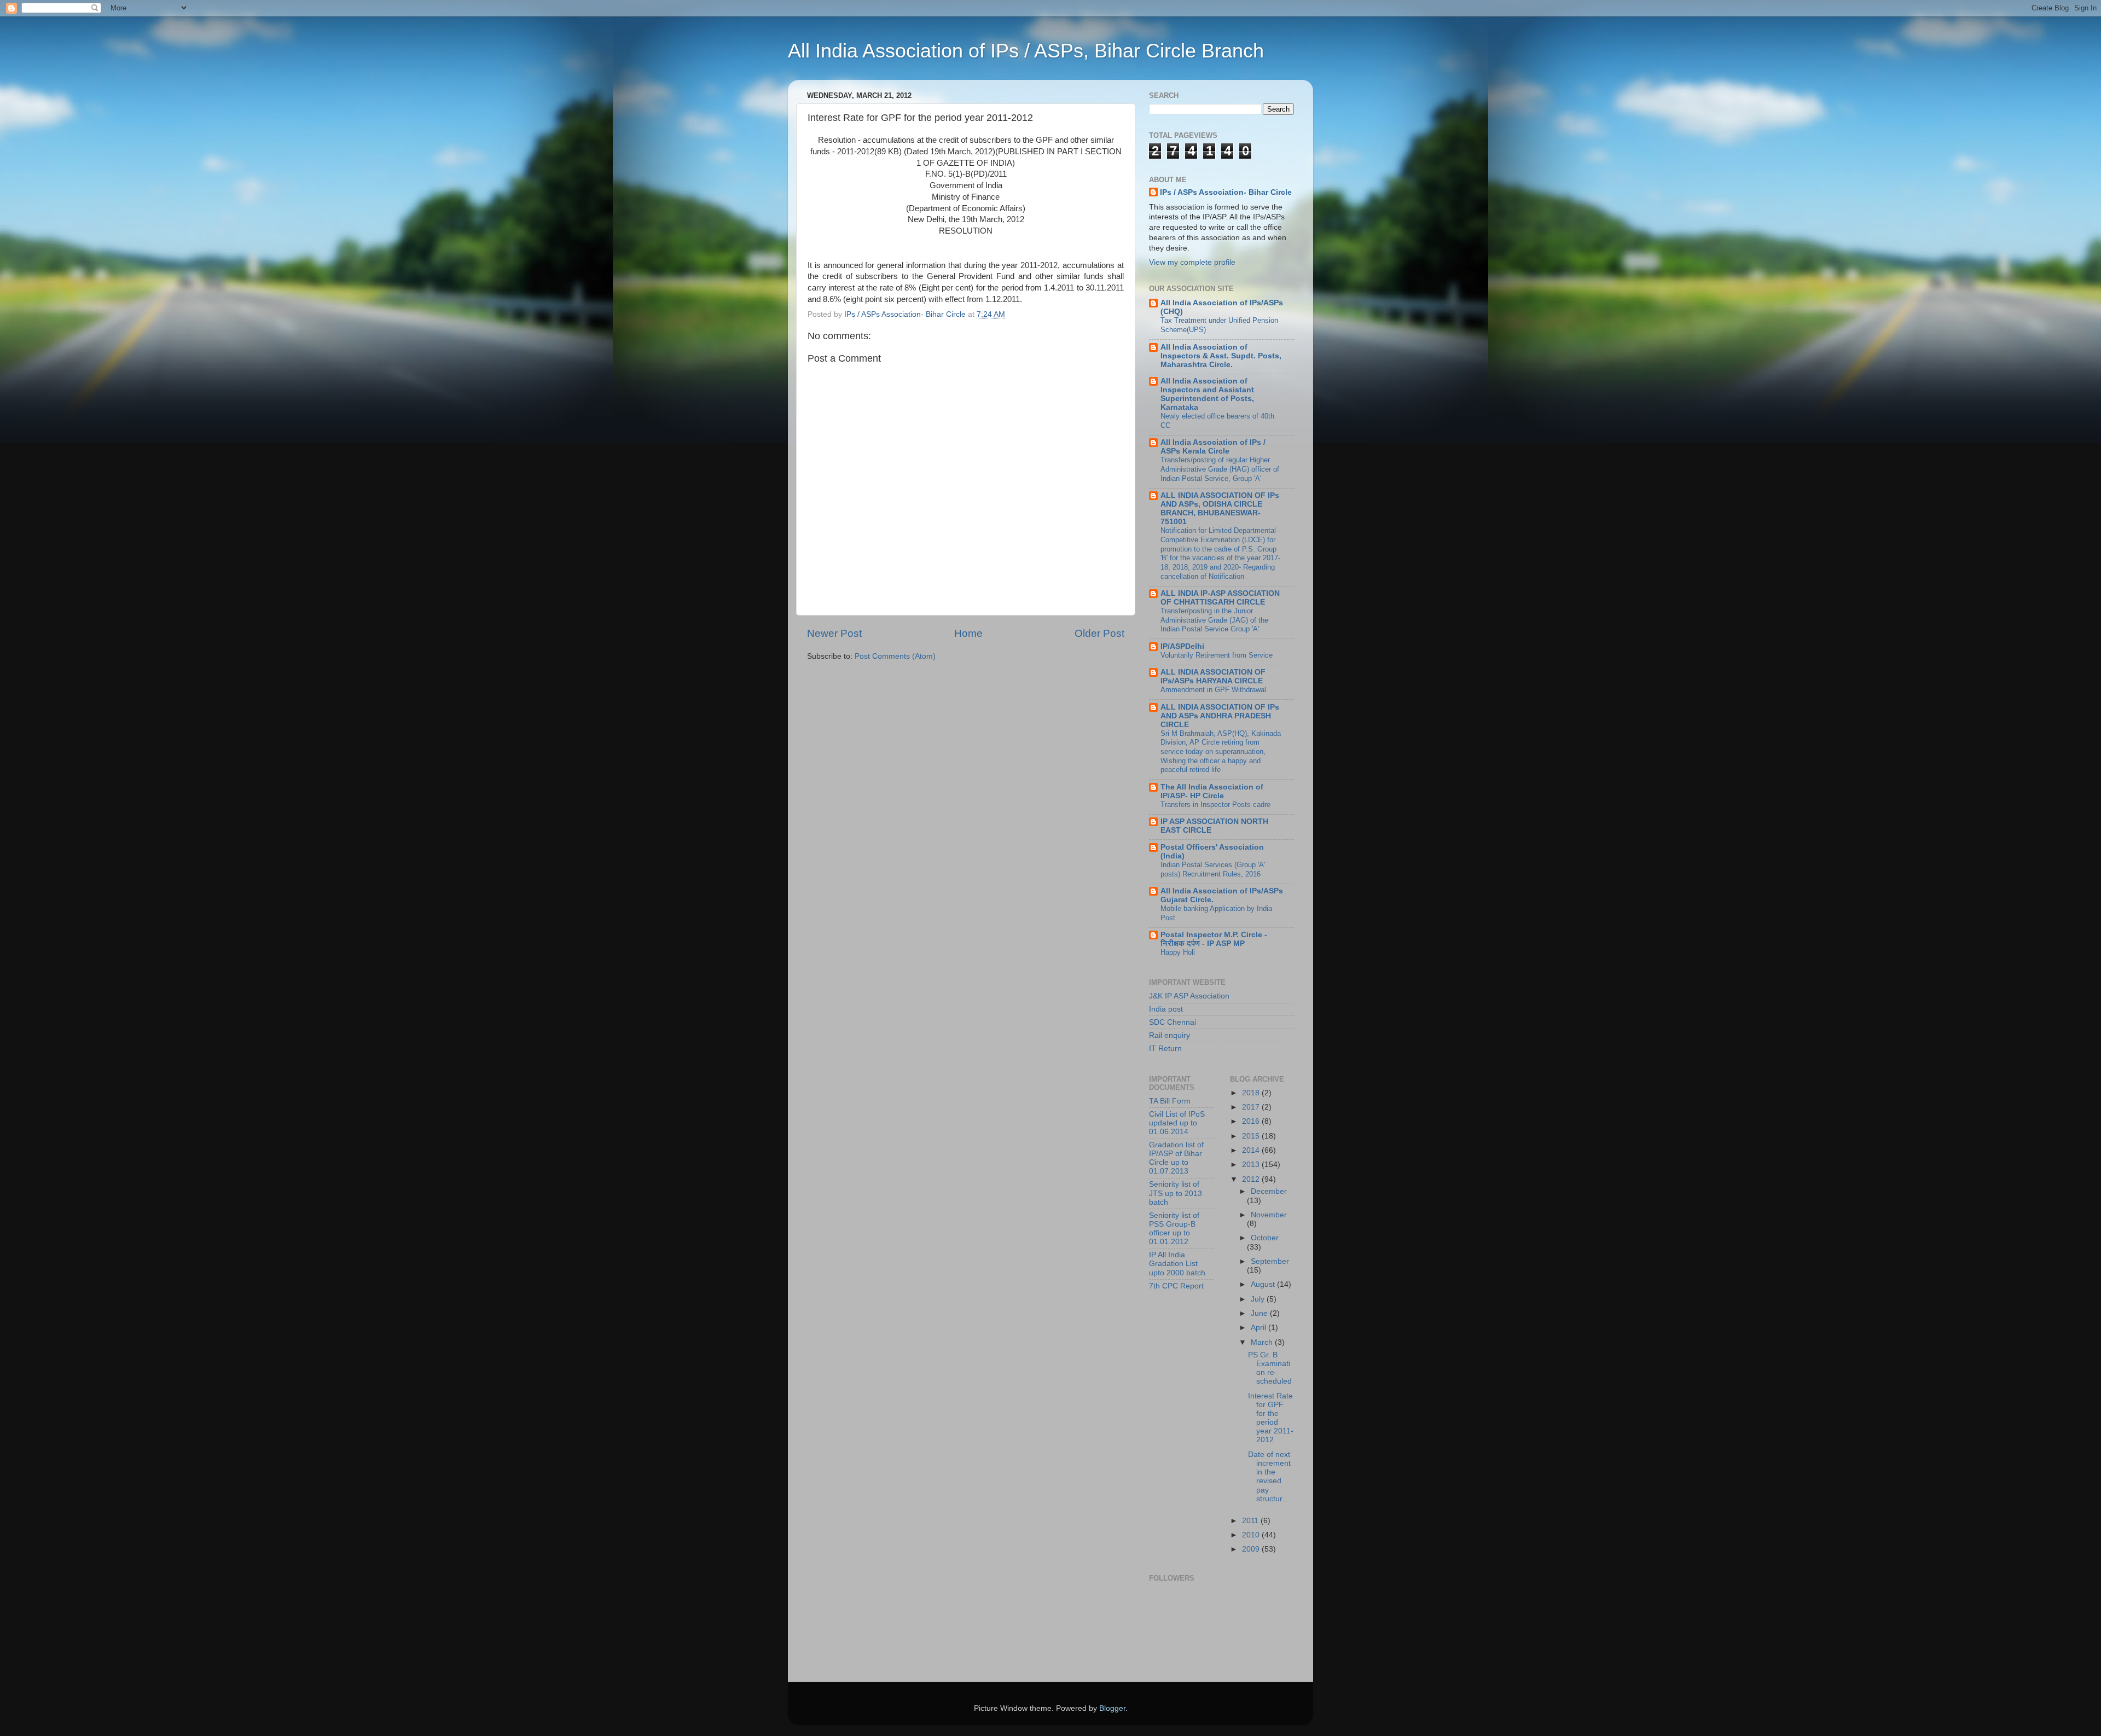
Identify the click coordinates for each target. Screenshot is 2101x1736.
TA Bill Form (1170, 1101)
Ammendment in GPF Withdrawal (1213, 690)
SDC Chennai (1173, 1022)
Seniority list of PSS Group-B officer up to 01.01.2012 (1174, 1229)
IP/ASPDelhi (1182, 646)
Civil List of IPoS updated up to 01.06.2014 (1177, 1123)
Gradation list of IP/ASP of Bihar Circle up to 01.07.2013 (1176, 1158)
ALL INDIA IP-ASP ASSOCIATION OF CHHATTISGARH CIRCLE (1220, 598)
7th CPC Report (1176, 1286)
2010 (1252, 1535)
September (1270, 1261)
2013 (1252, 1165)
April (1260, 1328)
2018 (1252, 1093)
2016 (1252, 1121)
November (1269, 1215)
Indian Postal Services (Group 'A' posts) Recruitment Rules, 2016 (1213, 869)
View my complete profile (1192, 262)
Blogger (1112, 1708)
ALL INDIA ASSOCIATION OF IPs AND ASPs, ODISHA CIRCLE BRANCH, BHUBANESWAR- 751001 (1220, 509)
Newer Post (834, 633)
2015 (1252, 1136)
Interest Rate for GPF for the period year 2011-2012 (1271, 1418)
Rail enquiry (1170, 1035)
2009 (1252, 1549)
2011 (1251, 1521)
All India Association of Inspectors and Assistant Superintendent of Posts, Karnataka (1207, 394)
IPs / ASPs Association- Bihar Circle (1226, 192)
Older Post (1099, 633)
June (1260, 1313)
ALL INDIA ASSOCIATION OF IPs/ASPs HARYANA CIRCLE (1213, 677)
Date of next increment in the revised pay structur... (1269, 1477)
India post (1166, 1009)
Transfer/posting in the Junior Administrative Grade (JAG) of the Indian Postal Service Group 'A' (1214, 620)
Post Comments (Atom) (895, 656)
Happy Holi (1178, 952)
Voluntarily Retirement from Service (1217, 655)
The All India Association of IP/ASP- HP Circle (1212, 791)
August (1264, 1284)
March (1263, 1342)
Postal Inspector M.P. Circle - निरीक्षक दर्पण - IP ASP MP (1214, 939)
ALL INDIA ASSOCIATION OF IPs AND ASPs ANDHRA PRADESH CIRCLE (1220, 716)
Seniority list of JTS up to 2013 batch (1176, 1193)
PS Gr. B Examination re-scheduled (1270, 1368)
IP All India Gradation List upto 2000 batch (1177, 1264)
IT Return (1165, 1049)
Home (968, 633)
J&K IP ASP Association (1189, 996)
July (1259, 1299)
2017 (1252, 1107)
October (1265, 1238)
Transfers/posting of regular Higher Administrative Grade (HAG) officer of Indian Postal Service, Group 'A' (1220, 469)
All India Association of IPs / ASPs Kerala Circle (1213, 447)
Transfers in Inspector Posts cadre (1215, 805)
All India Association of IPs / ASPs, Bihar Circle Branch (1026, 51)
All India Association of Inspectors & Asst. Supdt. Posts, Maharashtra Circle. (1221, 356)
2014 (1252, 1150)
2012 (1252, 1179)
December (1269, 1191)
